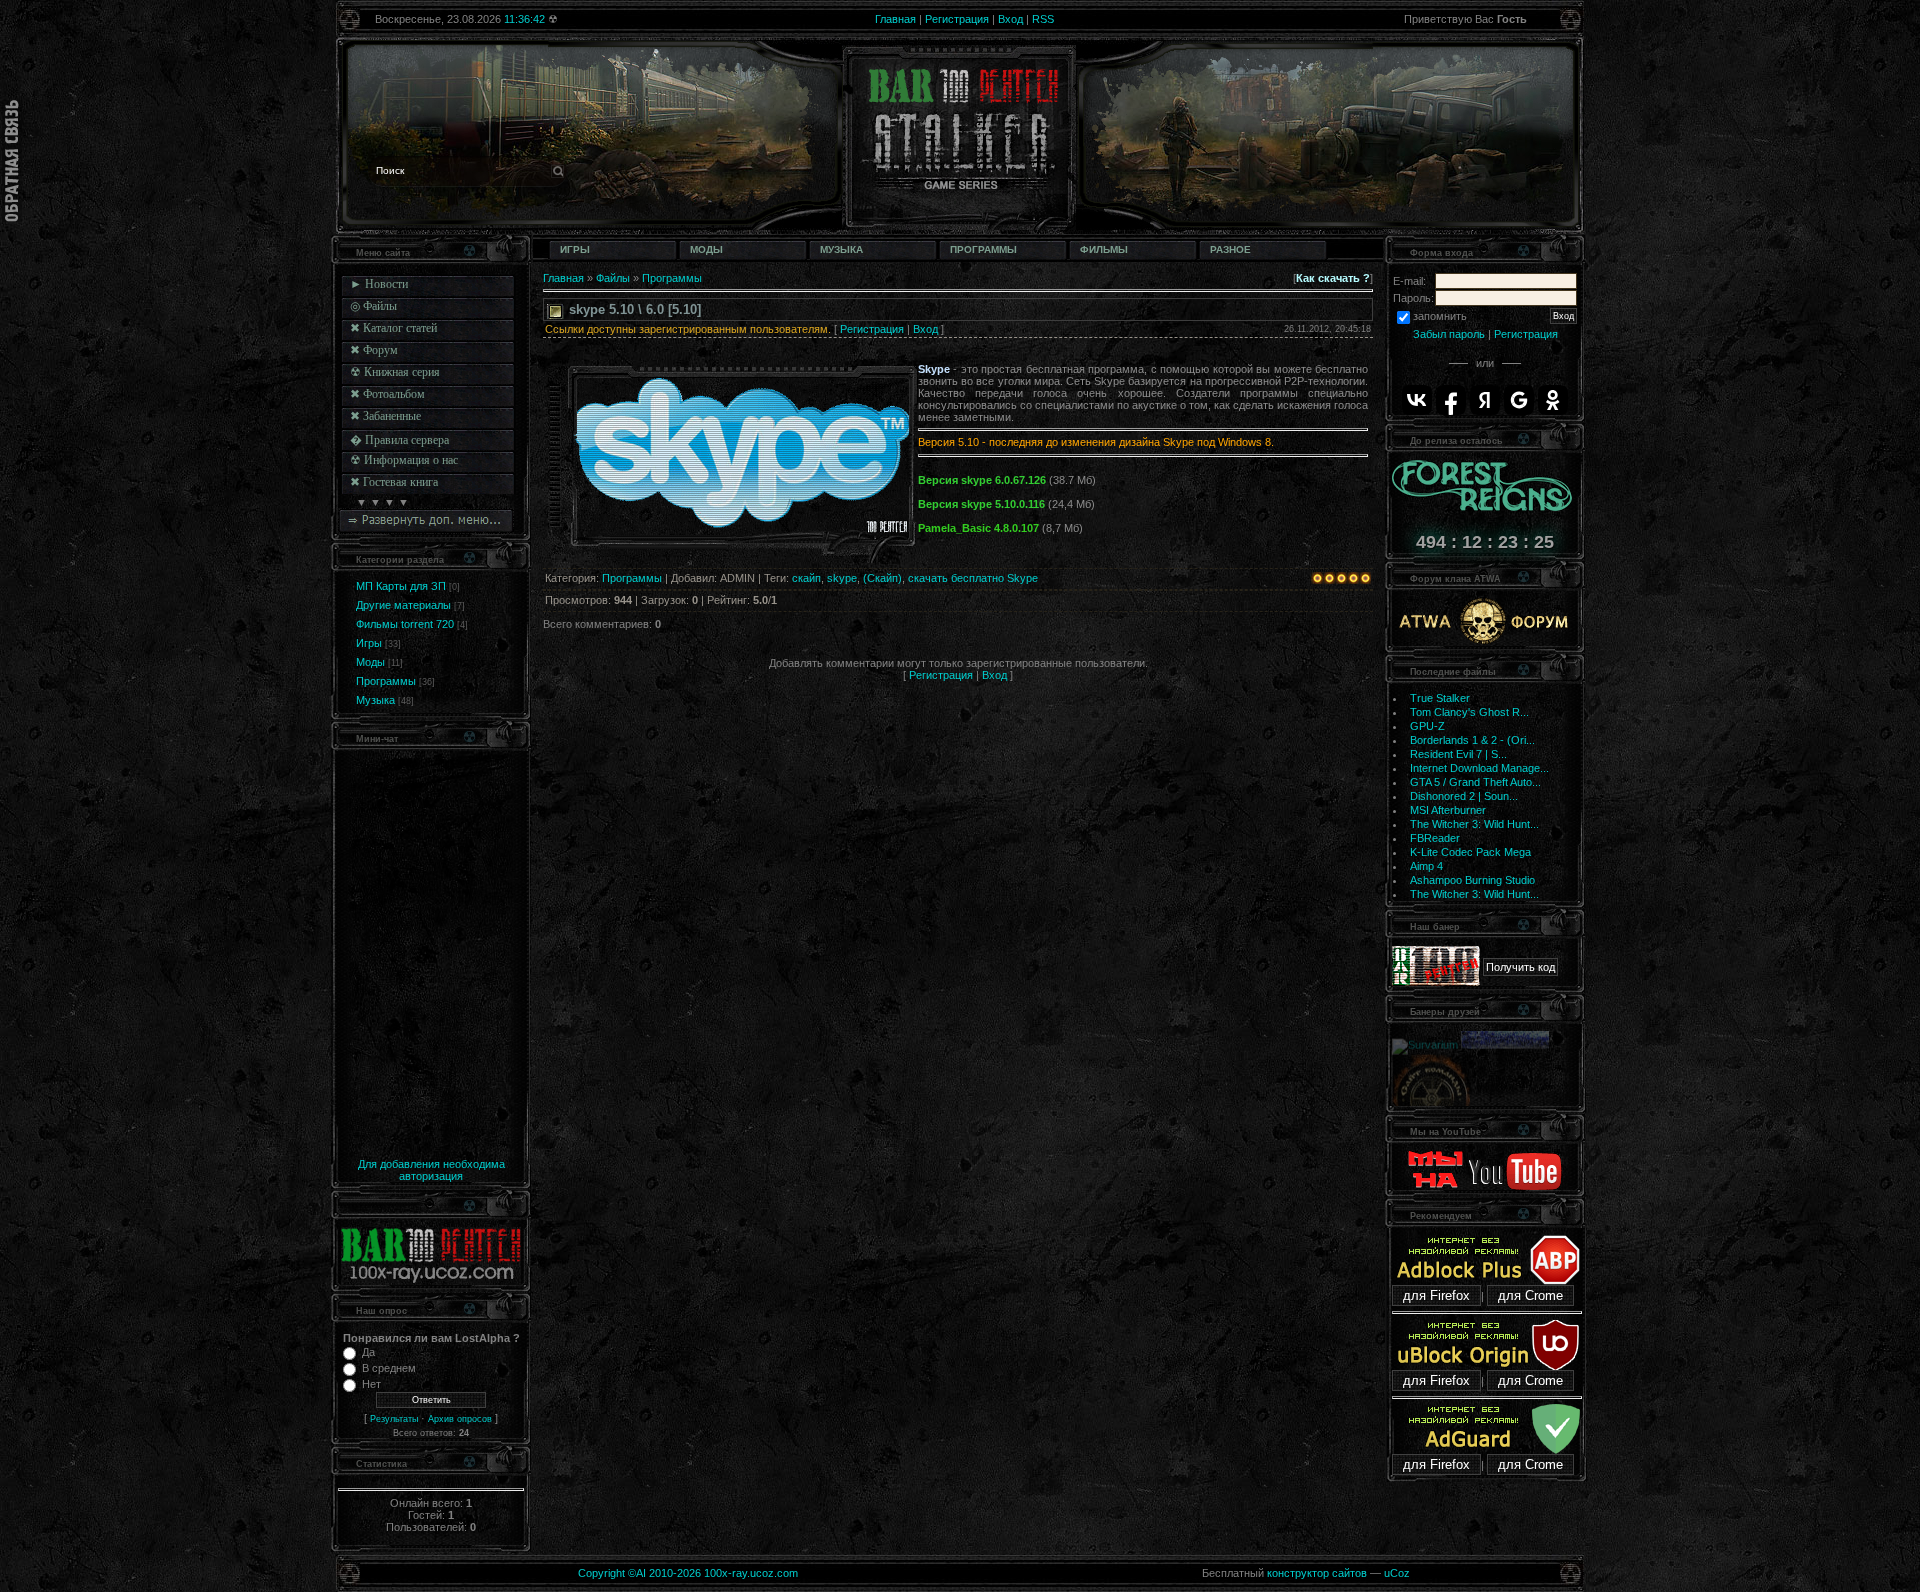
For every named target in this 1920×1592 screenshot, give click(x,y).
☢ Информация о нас (404, 460)
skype (842, 578)
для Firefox (1436, 1295)
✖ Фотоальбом (387, 394)
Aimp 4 (1426, 866)
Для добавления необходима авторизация (431, 1170)
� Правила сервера (399, 440)
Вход (1010, 19)
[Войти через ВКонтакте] (1417, 400)
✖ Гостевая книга (394, 482)
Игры (369, 643)
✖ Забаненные (385, 416)
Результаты (394, 1419)
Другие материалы (403, 605)
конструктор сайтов (1317, 1573)
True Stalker (1440, 698)
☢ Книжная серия (395, 372)
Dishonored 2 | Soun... (1464, 796)
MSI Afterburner (1448, 810)
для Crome (1530, 1295)
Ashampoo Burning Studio (1472, 880)
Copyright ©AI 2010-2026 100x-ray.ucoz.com (688, 1573)
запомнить (1440, 316)
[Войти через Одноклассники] (1553, 400)
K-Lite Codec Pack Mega (1470, 852)
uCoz (1397, 1573)
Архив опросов (460, 1419)
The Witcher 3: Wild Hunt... (1474, 824)
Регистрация (957, 19)
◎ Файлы (373, 306)
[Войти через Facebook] (1451, 400)
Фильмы (1104, 249)
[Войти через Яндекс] (1485, 400)
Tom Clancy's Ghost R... (1469, 712)
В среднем (389, 1368)
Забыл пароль (1449, 334)
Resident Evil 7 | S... (1458, 754)
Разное (1230, 249)
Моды (370, 662)
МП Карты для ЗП (401, 586)
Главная (895, 19)
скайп (806, 578)
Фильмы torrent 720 (405, 624)
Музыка (375, 700)
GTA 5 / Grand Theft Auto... (1475, 782)
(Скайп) (882, 578)
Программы (386, 681)
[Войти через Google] (1519, 400)
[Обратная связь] (12, 161)
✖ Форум (374, 350)
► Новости (379, 284)
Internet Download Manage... (1479, 768)
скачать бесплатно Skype (973, 578)
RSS (1043, 19)
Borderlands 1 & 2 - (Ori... (1472, 740)
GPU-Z (1427, 726)
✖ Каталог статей (393, 328)
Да (368, 1352)
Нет (371, 1384)
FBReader (1435, 838)
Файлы (613, 278)
